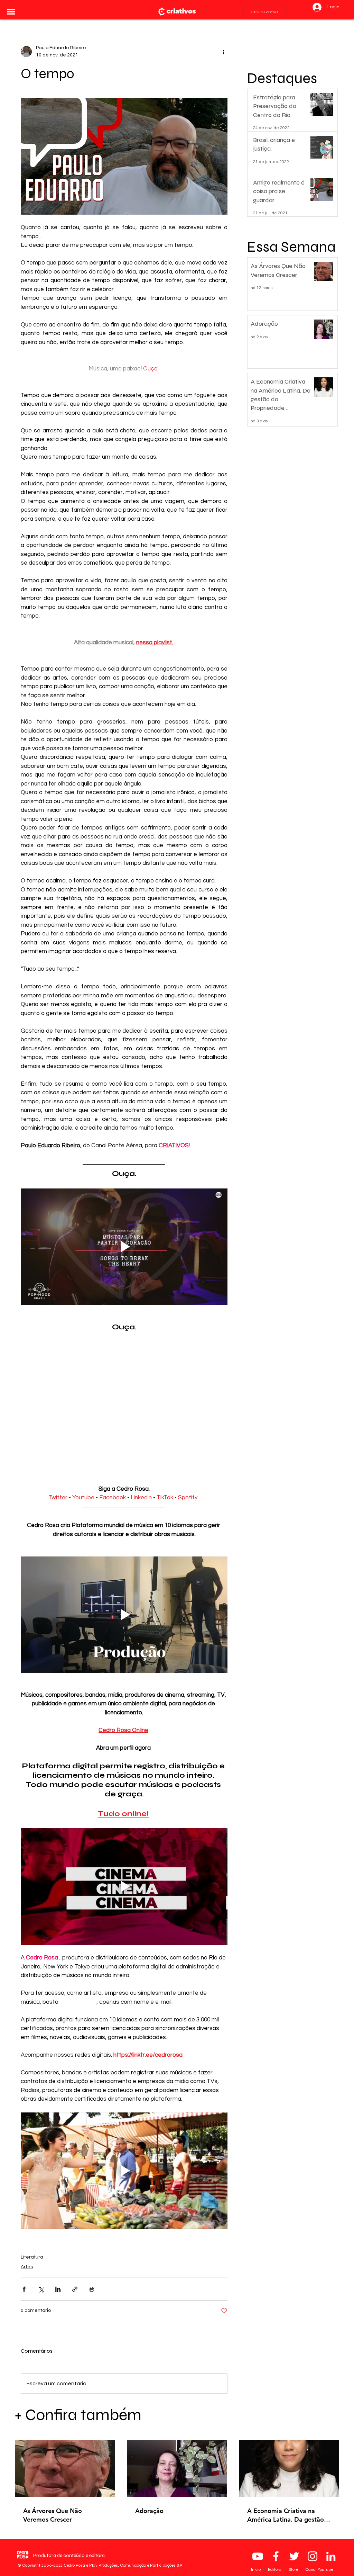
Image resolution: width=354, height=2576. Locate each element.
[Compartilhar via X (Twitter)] (41, 2289)
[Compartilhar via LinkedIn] (58, 2289)
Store (294, 2569)
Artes (27, 2267)
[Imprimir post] (92, 2289)
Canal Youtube (319, 2569)
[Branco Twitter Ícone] (294, 2556)
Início (256, 2569)
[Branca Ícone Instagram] (313, 2556)
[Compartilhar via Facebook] (24, 2289)
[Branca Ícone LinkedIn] (331, 2556)
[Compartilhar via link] (75, 2289)
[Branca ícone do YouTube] (258, 2556)
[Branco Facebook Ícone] (276, 2556)
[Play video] (124, 1247)
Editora (275, 2569)
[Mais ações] (223, 52)
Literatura (32, 2257)
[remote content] (124, 1399)
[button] (11, 12)
